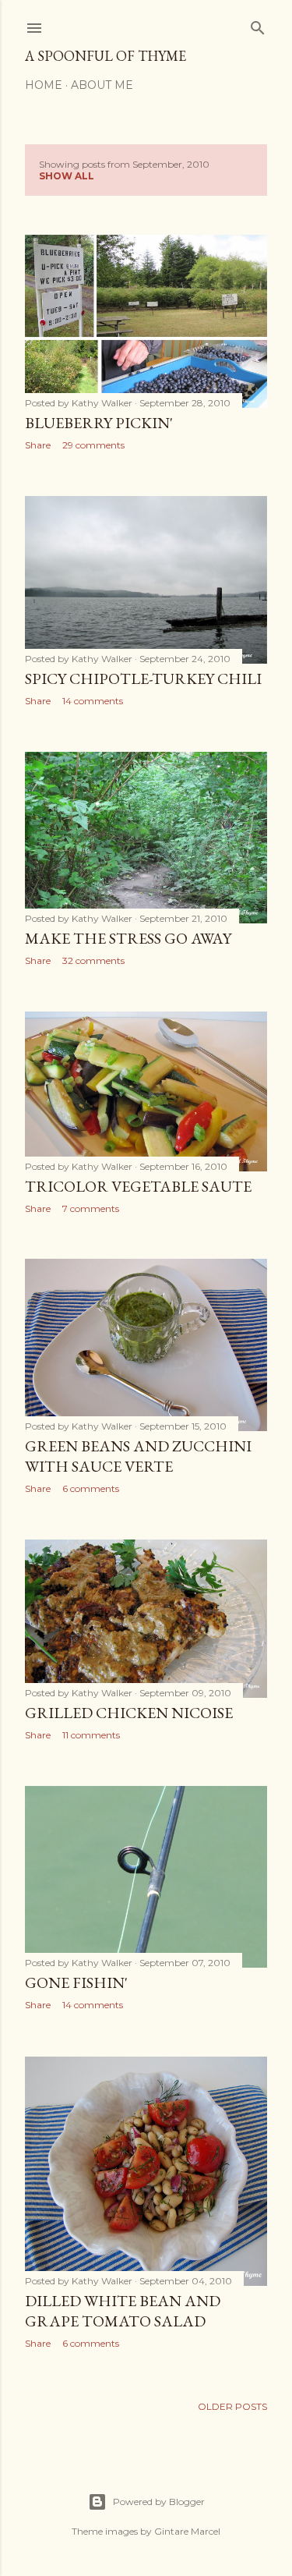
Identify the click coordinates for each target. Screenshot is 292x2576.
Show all (67, 176)
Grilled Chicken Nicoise (129, 1713)
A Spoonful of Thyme (106, 56)
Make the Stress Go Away (128, 938)
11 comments (91, 1735)
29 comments (93, 445)
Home (44, 85)
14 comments (93, 701)
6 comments (91, 1488)
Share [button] (38, 445)
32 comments (93, 960)
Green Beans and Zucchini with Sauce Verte (138, 1456)
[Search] (258, 25)
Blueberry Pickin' (99, 423)
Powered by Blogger (159, 2502)
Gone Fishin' (76, 1982)
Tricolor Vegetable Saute (138, 1186)
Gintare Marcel (187, 2531)
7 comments (91, 1208)
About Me (102, 85)
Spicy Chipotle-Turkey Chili (143, 679)
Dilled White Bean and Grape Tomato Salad (123, 2311)
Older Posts (232, 2406)
